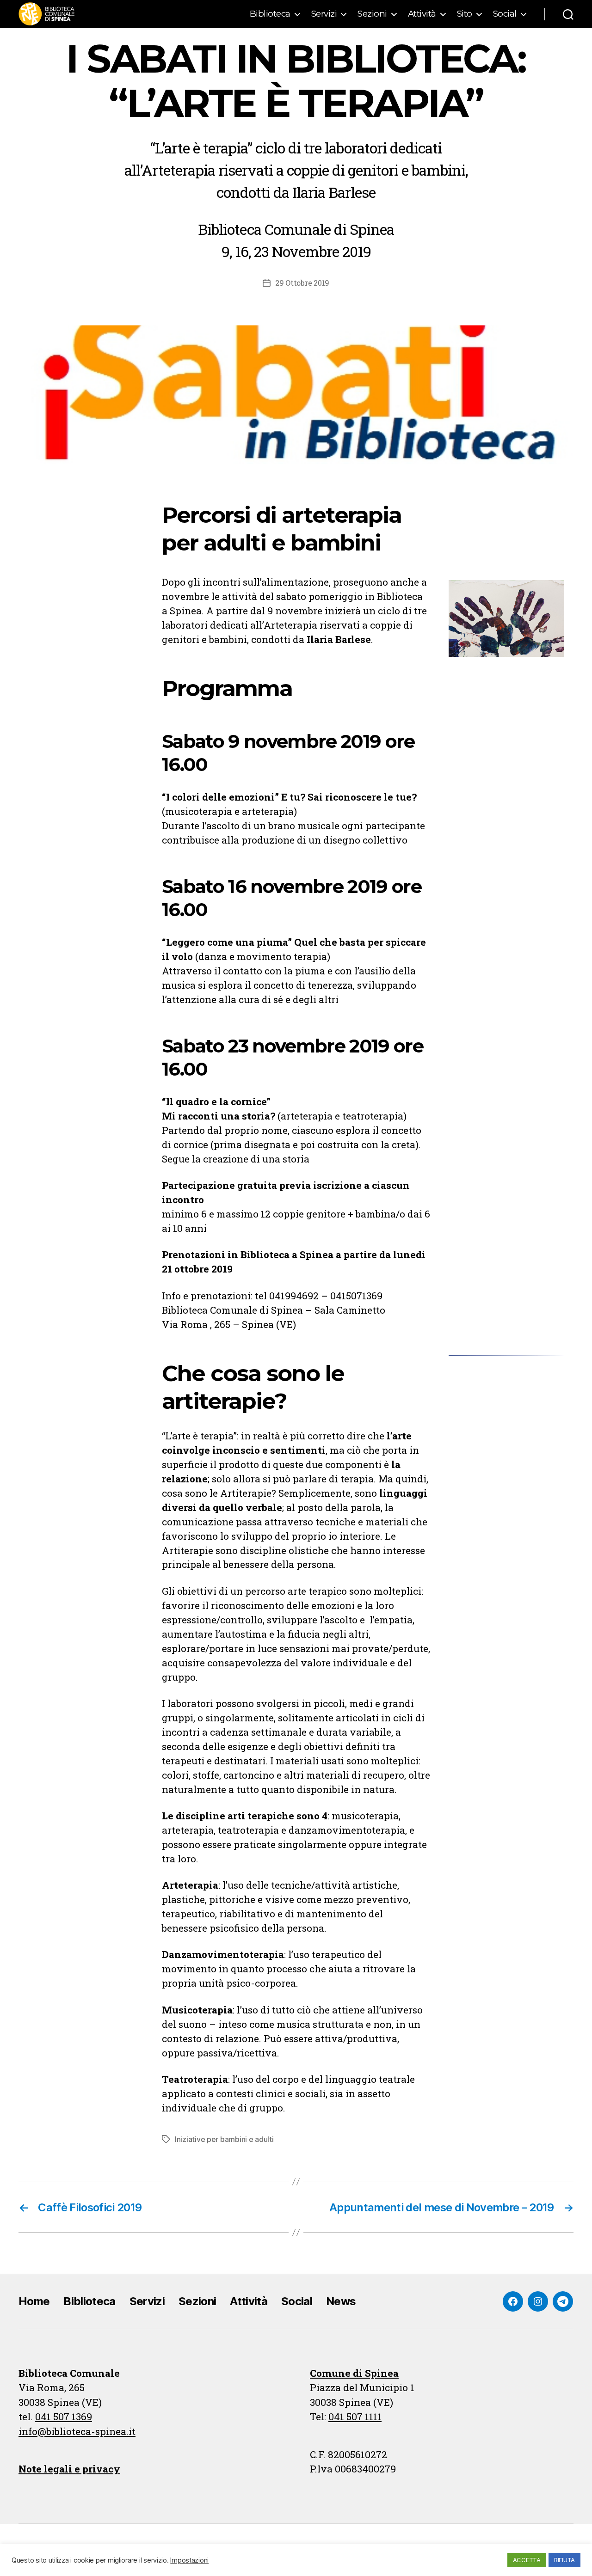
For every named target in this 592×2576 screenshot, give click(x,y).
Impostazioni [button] (189, 2560)
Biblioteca (270, 14)
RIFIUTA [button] (564, 2560)
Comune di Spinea (354, 2373)
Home (34, 2301)
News (341, 2301)
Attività (422, 14)
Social (505, 14)
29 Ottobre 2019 (302, 283)
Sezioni (372, 14)
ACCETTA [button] (527, 2560)
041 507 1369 (64, 2417)
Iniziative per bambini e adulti (224, 2139)
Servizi (324, 14)
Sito (465, 14)
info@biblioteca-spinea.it (77, 2431)
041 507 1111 (355, 2417)
